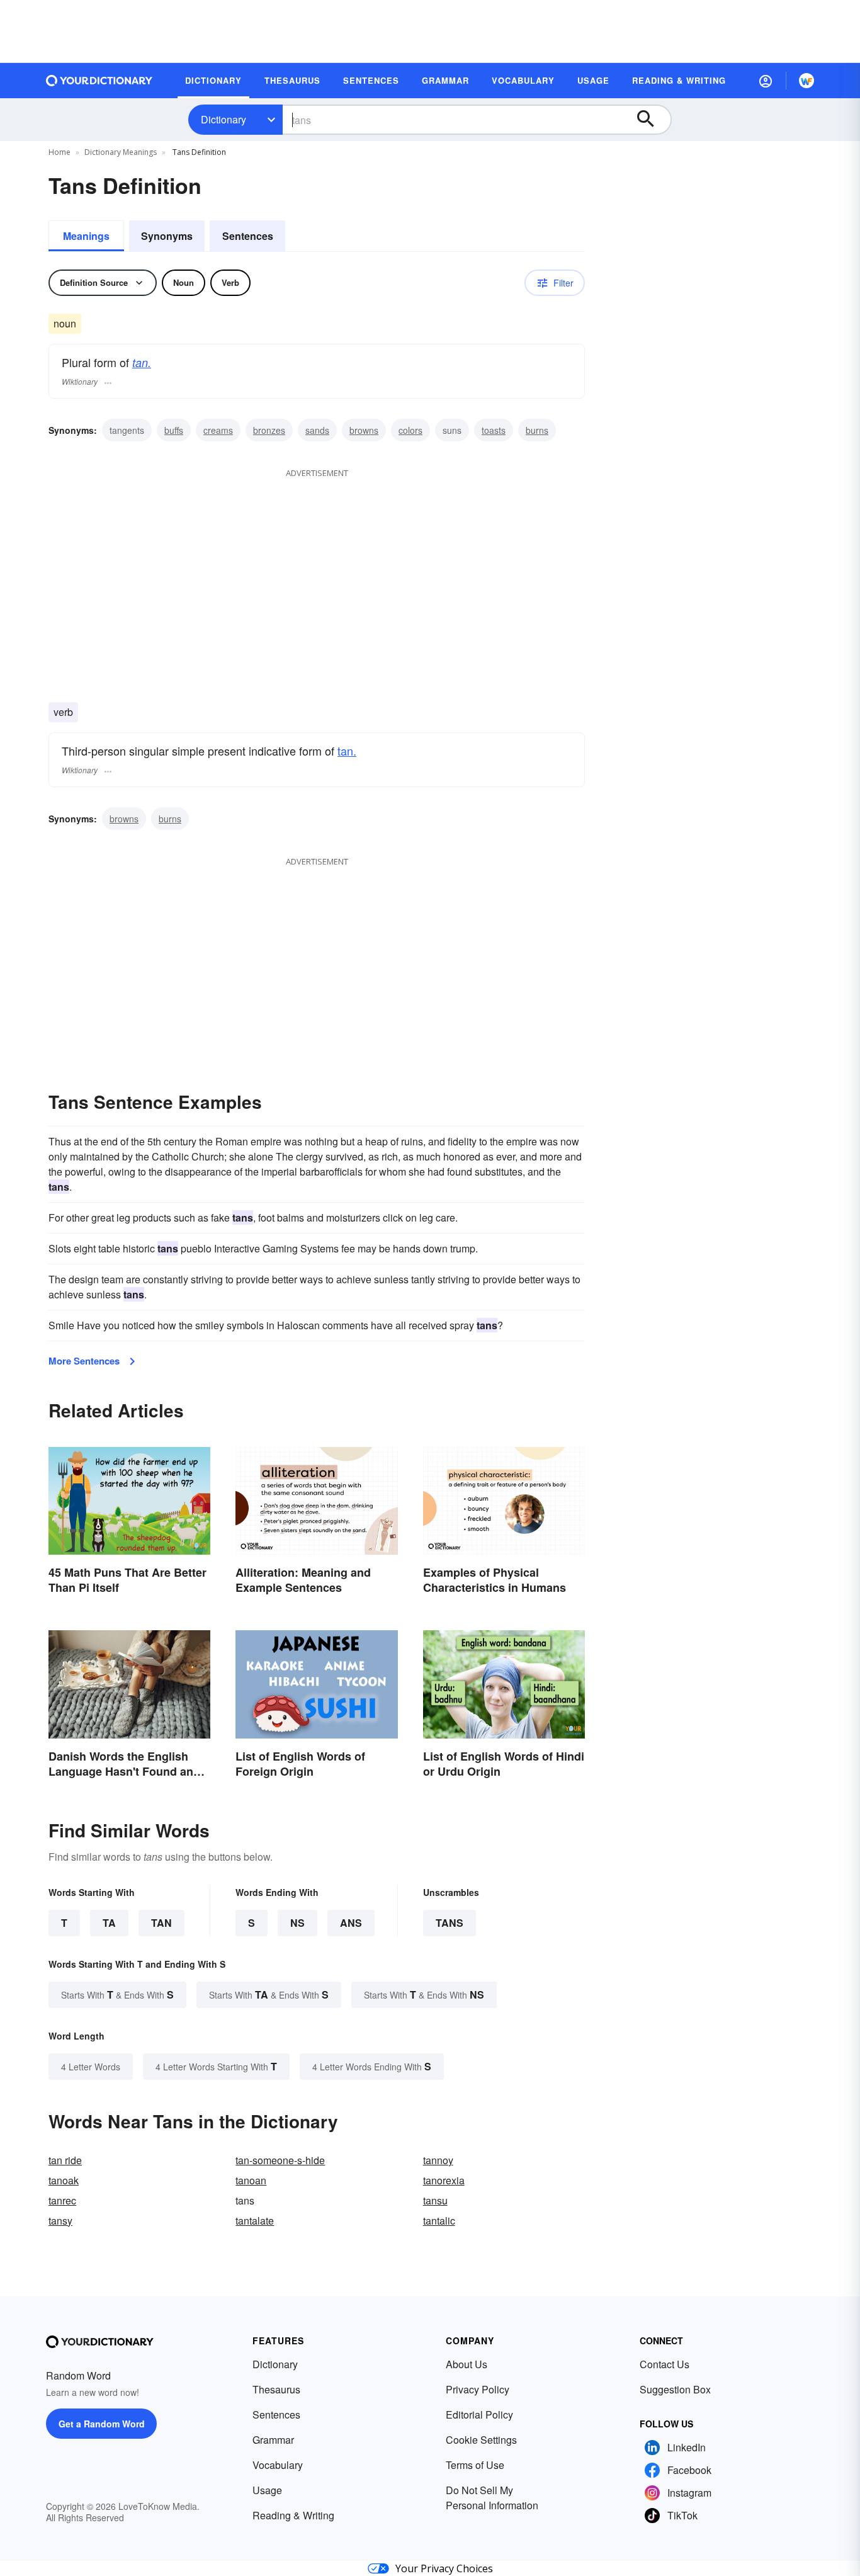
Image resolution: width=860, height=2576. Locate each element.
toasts (494, 430)
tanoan (251, 2180)
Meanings (86, 236)
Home (59, 152)
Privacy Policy (478, 2389)
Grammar (273, 2440)
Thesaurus (276, 2389)
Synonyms (167, 236)
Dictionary (223, 119)
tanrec (62, 2200)
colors (410, 430)
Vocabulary (278, 2465)
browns (364, 430)
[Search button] (652, 120)
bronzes (269, 430)
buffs (174, 430)
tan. (142, 362)
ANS (351, 1923)
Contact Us (665, 2364)
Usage (267, 2490)
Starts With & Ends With (117, 1994)
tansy (60, 2221)
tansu (435, 2200)
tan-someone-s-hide (280, 2160)
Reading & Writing (293, 2515)
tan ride (65, 2160)
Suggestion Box (675, 2389)
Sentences (248, 236)
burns (537, 430)
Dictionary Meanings (121, 152)
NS (297, 1923)
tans (450, 1923)
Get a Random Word (102, 2424)
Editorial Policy (479, 2414)
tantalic (439, 2221)
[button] (766, 81)
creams (218, 430)
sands (317, 430)
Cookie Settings (481, 2440)
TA (109, 1923)
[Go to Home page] (99, 81)
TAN (161, 1923)
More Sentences (84, 1361)
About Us (467, 2364)
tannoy (438, 2160)
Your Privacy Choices (444, 2568)
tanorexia (444, 2180)
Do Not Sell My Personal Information (492, 2498)
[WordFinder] (806, 81)
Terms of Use (475, 2465)
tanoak (64, 2180)
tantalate (255, 2221)
